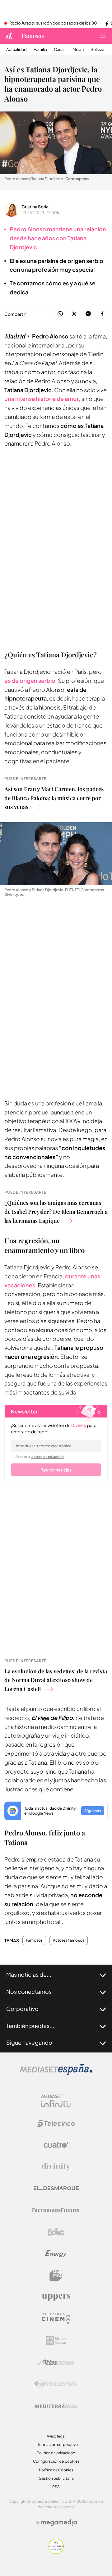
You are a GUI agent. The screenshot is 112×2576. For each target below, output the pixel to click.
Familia (40, 50)
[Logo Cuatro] (56, 2145)
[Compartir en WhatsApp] (60, 314)
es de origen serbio (30, 680)
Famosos (33, 36)
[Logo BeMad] (56, 2275)
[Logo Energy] (56, 2254)
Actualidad (16, 50)
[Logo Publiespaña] (56, 2384)
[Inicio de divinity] (9, 36)
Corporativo (22, 2009)
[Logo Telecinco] (56, 2123)
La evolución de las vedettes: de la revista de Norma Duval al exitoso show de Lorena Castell (56, 1680)
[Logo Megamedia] (59, 2523)
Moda (78, 50)
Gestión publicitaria (56, 2478)
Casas (60, 50)
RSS (56, 2487)
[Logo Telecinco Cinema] (56, 2319)
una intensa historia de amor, (42, 399)
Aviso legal (56, 2436)
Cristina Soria (35, 206)
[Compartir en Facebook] (102, 314)
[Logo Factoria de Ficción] (56, 2210)
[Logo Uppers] (56, 2297)
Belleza (97, 50)
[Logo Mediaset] (56, 2073)
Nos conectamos (29, 1991)
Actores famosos (69, 1940)
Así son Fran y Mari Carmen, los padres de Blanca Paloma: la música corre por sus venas (54, 798)
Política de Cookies (56, 2470)
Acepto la (40, 1457)
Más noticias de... (29, 1974)
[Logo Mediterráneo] (56, 2406)
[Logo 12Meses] (56, 2340)
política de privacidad (48, 1457)
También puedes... (30, 2026)
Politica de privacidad (56, 2453)
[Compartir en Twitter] (74, 314)
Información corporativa (56, 2444)
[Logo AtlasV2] (56, 2362)
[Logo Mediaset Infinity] (56, 2102)
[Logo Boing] (56, 2232)
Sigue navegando (29, 2042)
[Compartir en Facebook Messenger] (88, 314)
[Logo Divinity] (56, 2167)
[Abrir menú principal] (103, 36)
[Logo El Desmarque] (56, 2188)
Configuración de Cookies (56, 2461)
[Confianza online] (56, 2552)
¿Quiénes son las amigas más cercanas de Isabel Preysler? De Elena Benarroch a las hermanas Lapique (56, 1212)
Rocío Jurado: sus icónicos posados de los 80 (53, 23)
